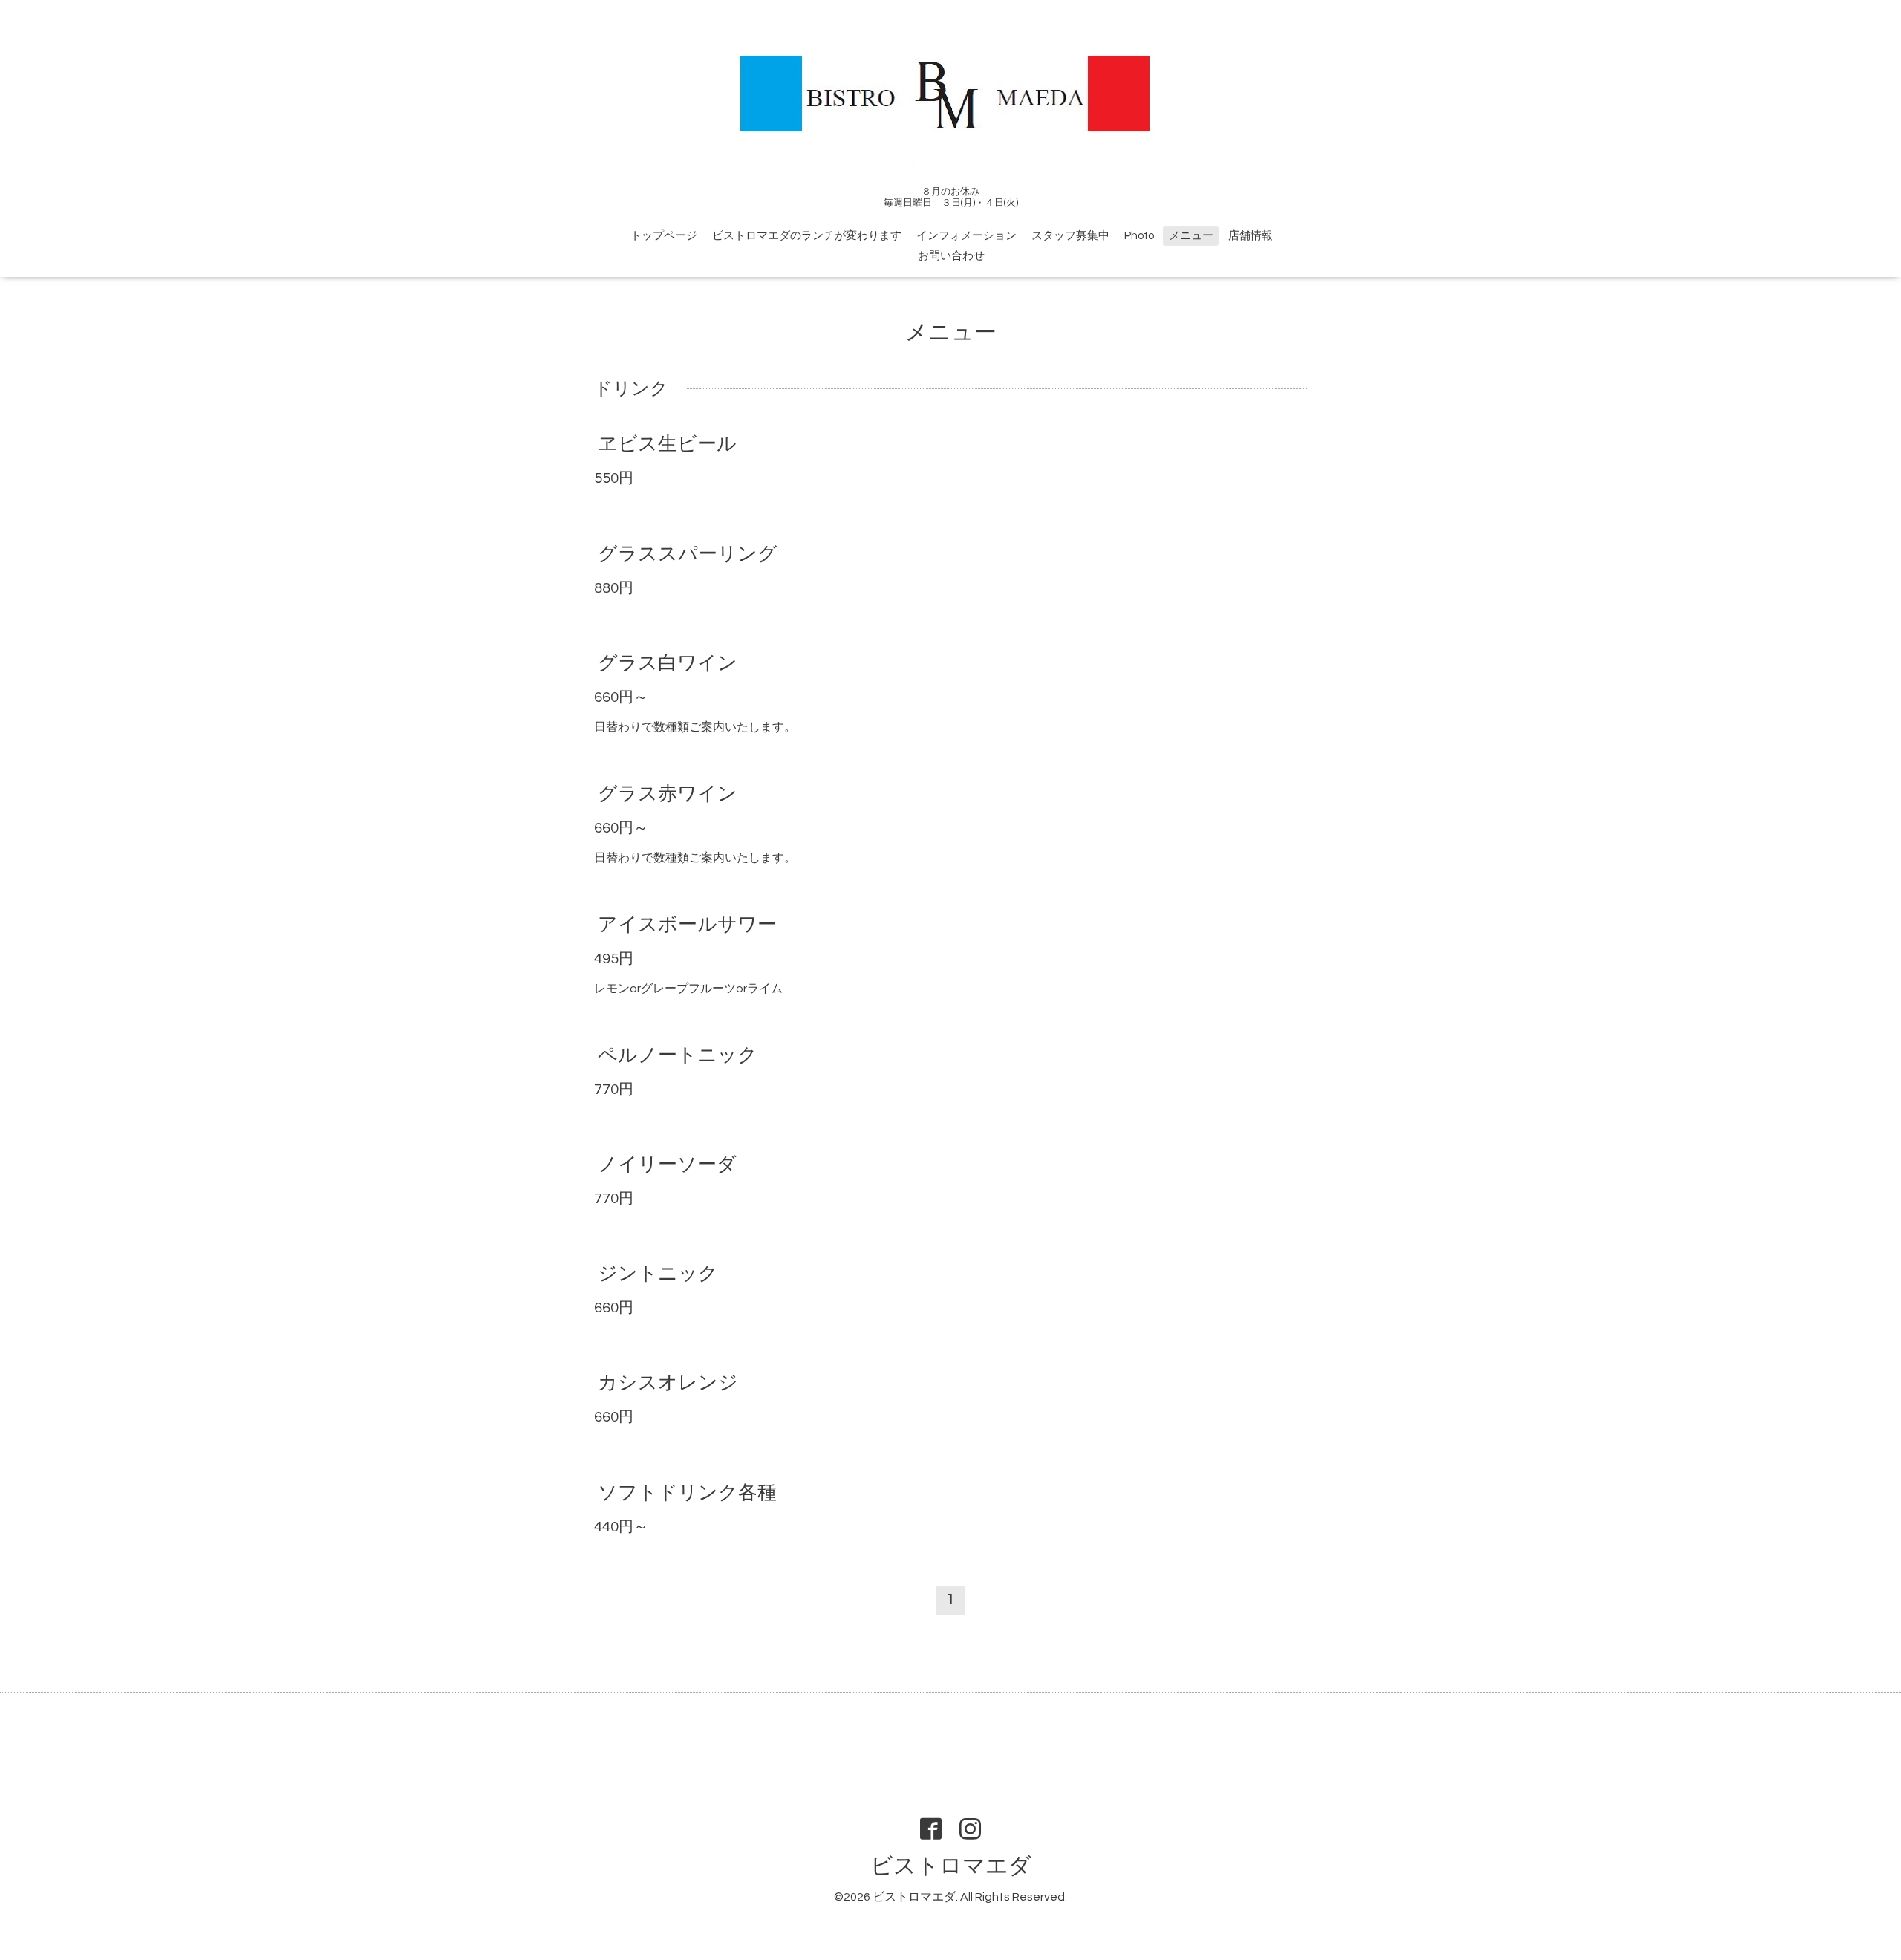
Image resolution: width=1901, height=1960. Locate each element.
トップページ (664, 236)
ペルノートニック (678, 1055)
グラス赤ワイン (668, 794)
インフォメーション (966, 236)
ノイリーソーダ (667, 1165)
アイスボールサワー (687, 925)
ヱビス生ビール (667, 444)
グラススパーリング (688, 553)
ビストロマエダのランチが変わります (807, 236)
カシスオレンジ (668, 1383)
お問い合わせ (951, 256)
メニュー (1191, 236)
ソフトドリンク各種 (687, 1492)
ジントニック (658, 1274)
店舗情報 (1251, 236)
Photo (1139, 236)
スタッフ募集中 (1070, 236)
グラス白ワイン (668, 663)
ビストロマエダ (951, 1866)
